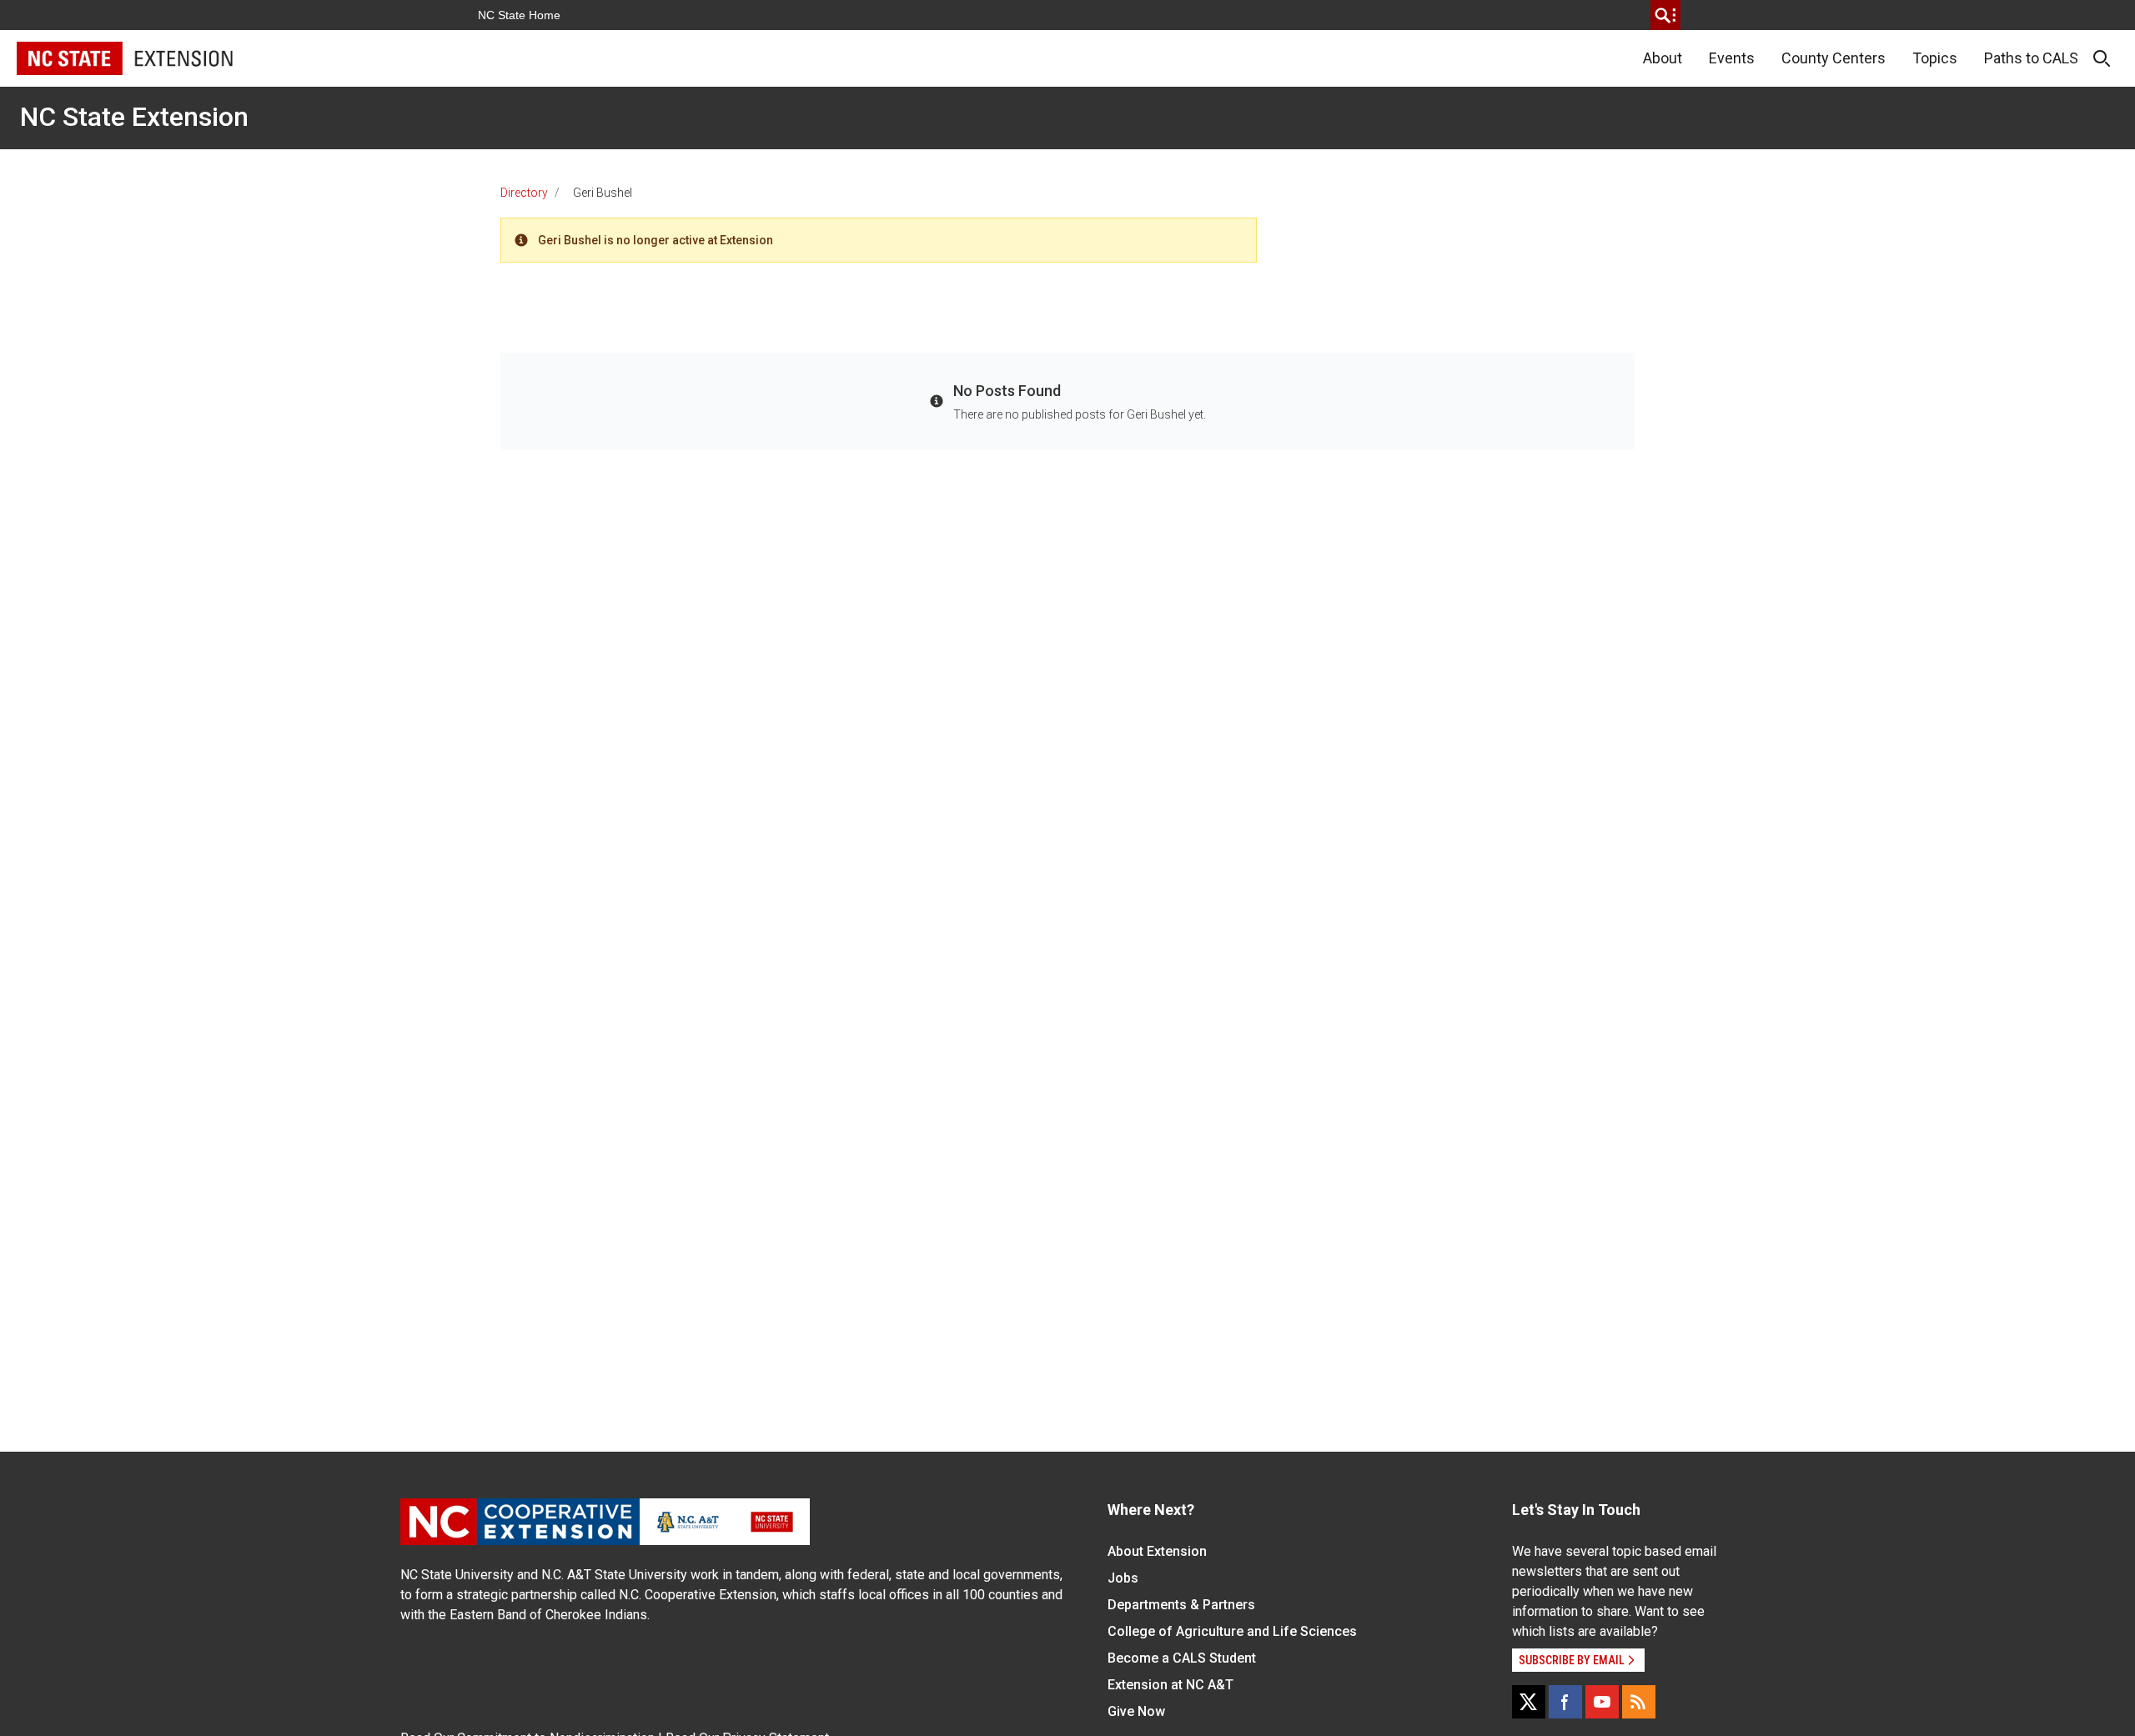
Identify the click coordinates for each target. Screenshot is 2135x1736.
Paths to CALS (2031, 58)
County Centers (1834, 58)
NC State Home (519, 15)
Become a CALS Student (1182, 1658)
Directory (524, 193)
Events (1732, 58)
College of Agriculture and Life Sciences (1232, 1631)
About (1663, 58)
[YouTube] (1602, 1702)
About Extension (1157, 1551)
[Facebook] (1565, 1702)
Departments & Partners (1181, 1605)
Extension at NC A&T (1170, 1685)
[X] (1529, 1702)
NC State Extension (134, 117)
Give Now (1136, 1711)
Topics (1935, 58)
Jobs (1123, 1578)
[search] (1665, 15)
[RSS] (1639, 1702)
